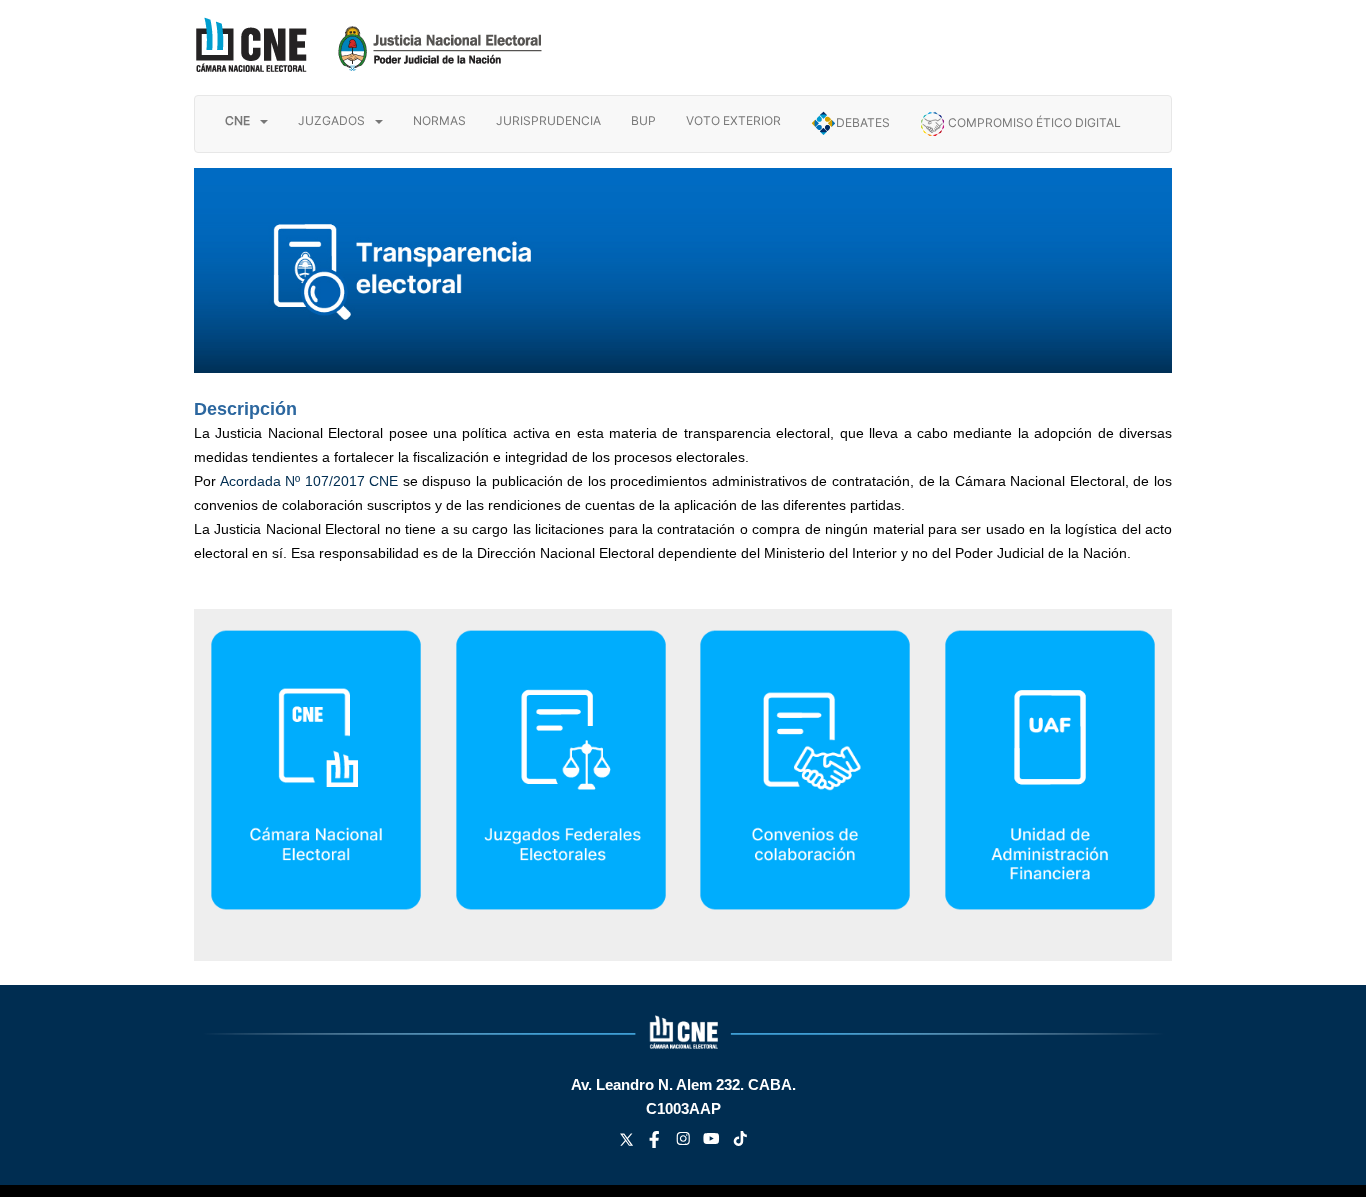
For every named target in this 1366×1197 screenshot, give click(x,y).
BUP (643, 120)
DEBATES (863, 122)
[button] (246, 121)
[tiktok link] (740, 1142)
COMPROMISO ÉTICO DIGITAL (1033, 122)
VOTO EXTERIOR (733, 120)
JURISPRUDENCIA (548, 120)
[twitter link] (628, 1142)
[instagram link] (685, 1142)
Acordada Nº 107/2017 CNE (309, 481)
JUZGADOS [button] (331, 120)
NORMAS (439, 120)
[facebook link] (656, 1142)
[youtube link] (713, 1142)
